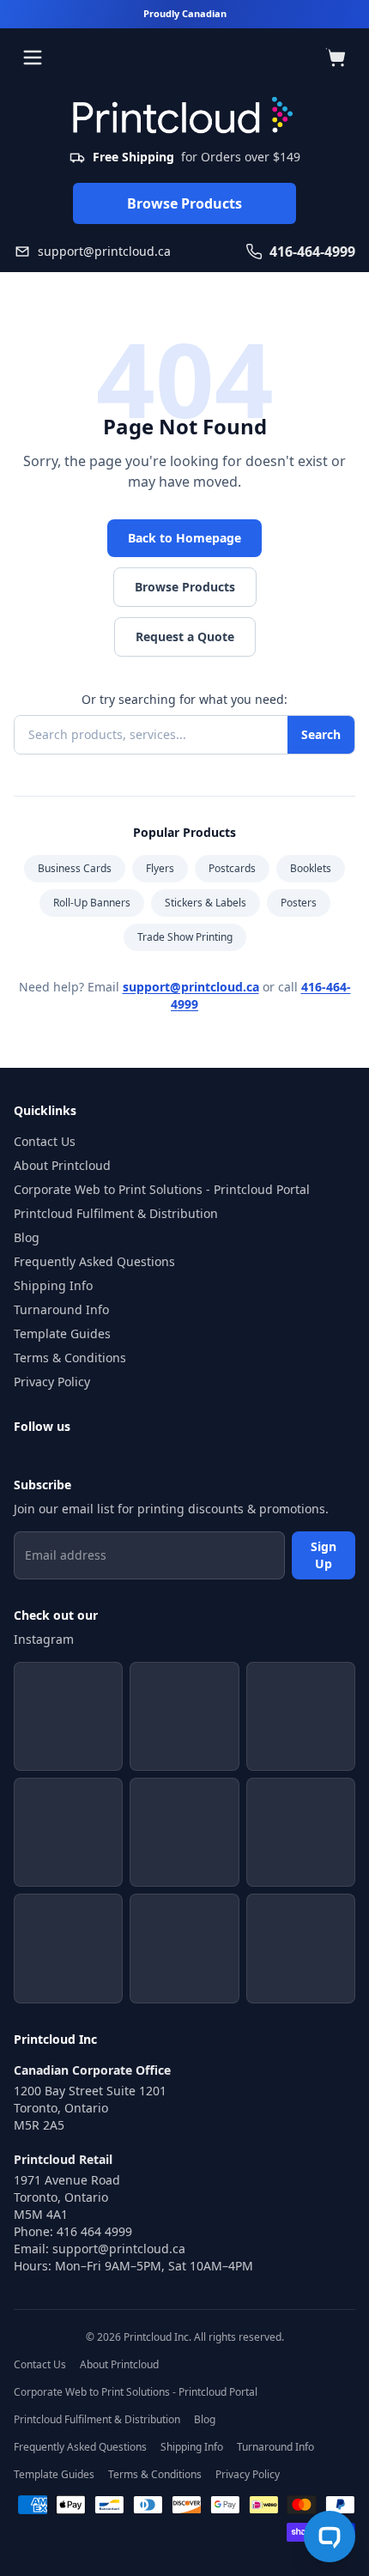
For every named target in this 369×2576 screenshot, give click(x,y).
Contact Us (45, 1141)
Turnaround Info (61, 1309)
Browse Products (184, 203)
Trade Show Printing (185, 937)
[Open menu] (33, 58)
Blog (27, 1237)
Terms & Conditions (70, 1358)
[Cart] (336, 58)
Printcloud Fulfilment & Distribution (116, 1213)
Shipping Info (53, 1285)
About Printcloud (62, 1165)
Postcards (232, 868)
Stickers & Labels (206, 903)
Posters (299, 903)
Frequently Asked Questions (94, 1261)
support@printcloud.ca (191, 987)
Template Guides (62, 1333)
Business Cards (75, 868)
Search (321, 734)
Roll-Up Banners (92, 903)
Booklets (311, 868)
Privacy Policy (52, 1382)
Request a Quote (185, 636)
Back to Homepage (184, 538)
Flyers (160, 868)
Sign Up (324, 1555)
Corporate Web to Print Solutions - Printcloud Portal (162, 1189)
